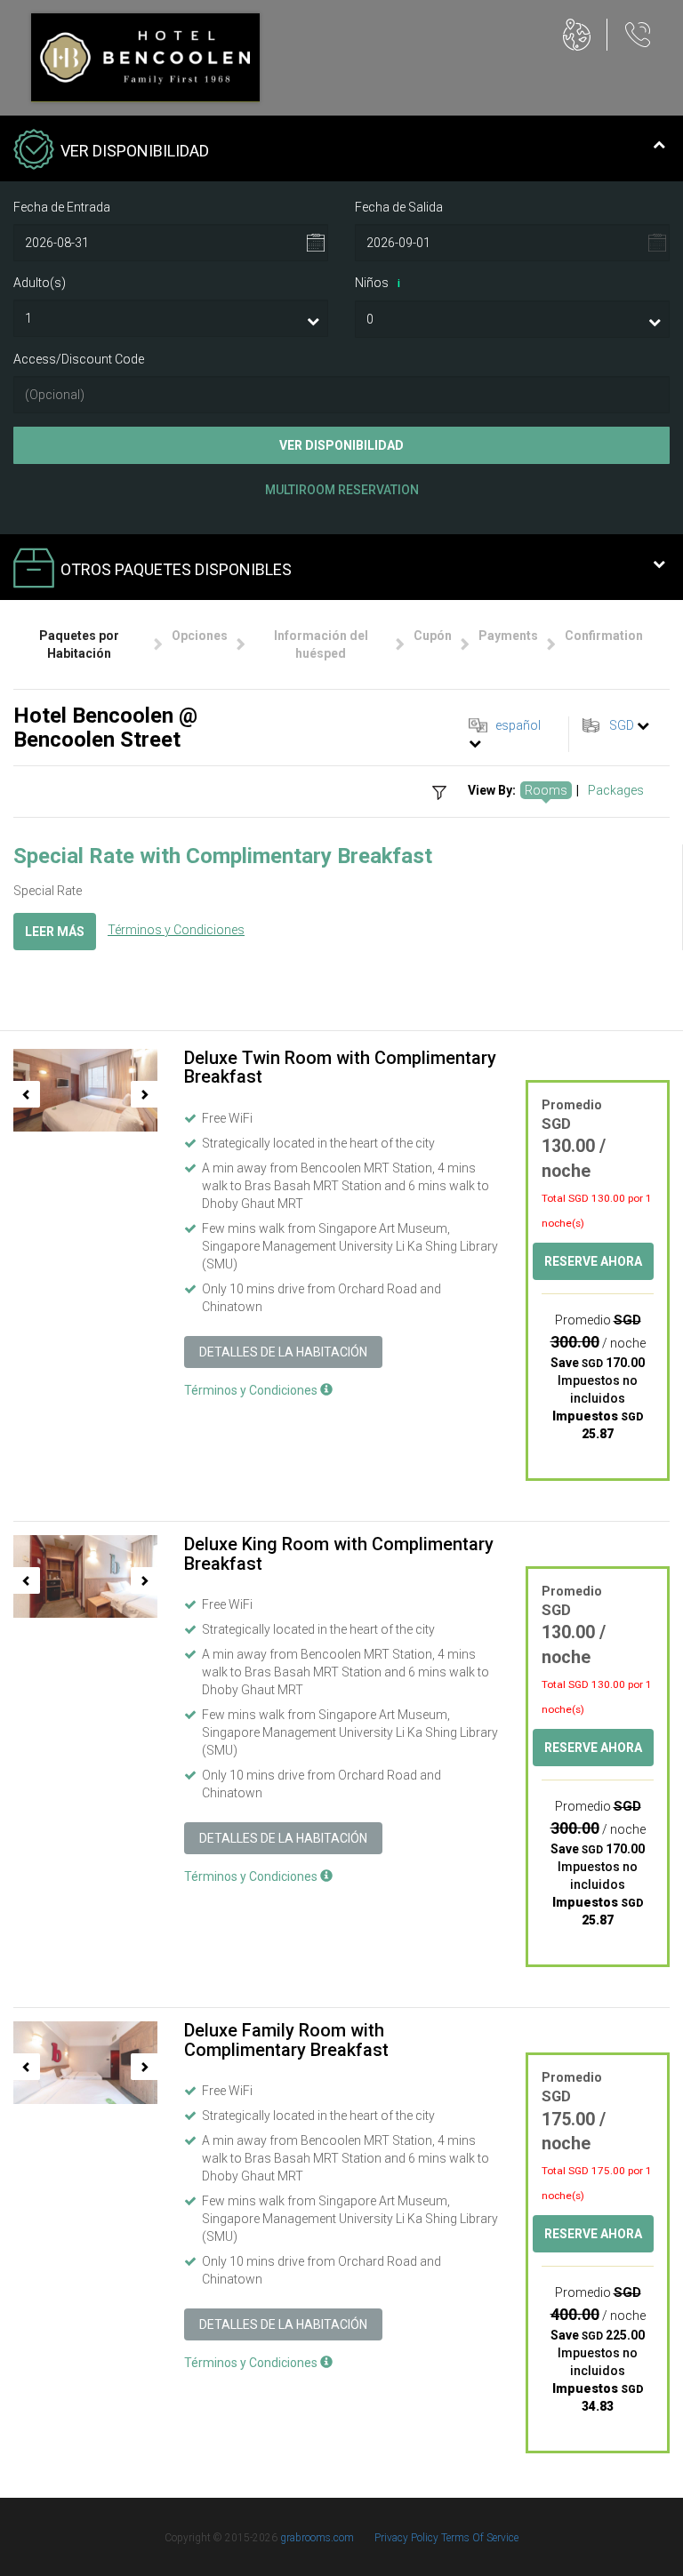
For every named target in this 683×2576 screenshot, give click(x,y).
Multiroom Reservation (342, 490)
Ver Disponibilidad (341, 445)
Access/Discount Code (79, 359)
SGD (622, 725)
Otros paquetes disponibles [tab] (176, 569)
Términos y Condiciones (176, 930)
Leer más (55, 932)
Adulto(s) (40, 283)
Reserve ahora (593, 1261)
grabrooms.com (317, 2538)
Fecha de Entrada (62, 207)
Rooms (546, 790)
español (518, 725)
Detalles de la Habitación (283, 1352)
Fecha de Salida (399, 207)
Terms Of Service (480, 2538)
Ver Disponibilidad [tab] (135, 151)
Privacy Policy (408, 2538)
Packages (616, 790)
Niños (378, 283)
